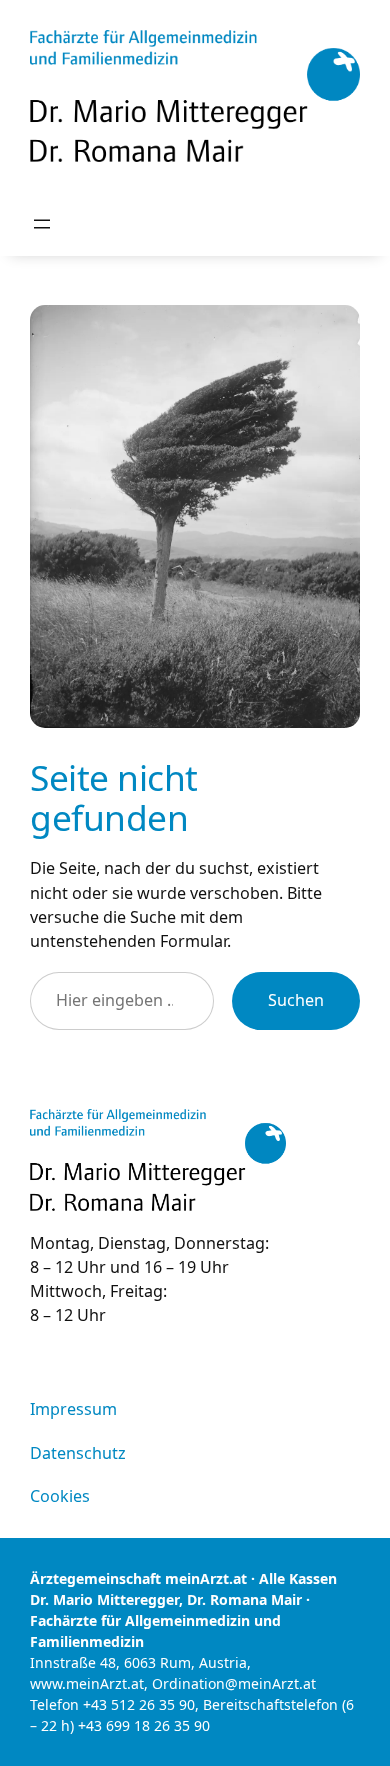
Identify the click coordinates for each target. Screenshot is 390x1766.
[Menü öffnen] (42, 224)
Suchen (296, 1000)
